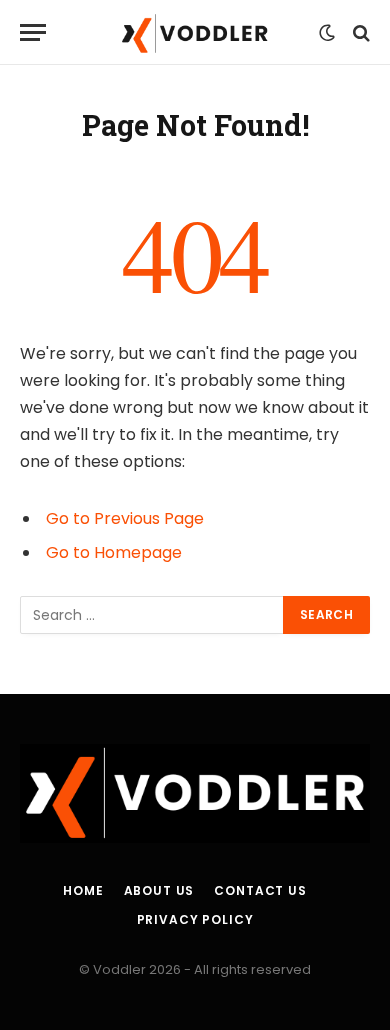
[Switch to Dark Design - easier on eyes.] (327, 33)
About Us (159, 890)
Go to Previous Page (125, 518)
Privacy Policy (195, 919)
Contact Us (260, 890)
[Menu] (33, 32)
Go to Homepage (114, 552)
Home (83, 890)
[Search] (359, 32)
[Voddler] (195, 32)
